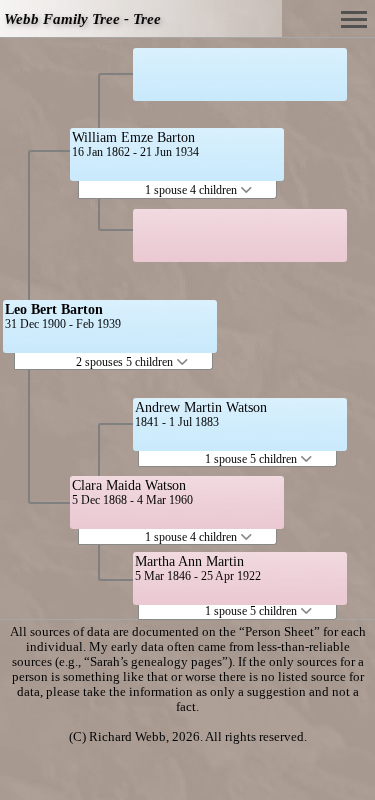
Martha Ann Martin (189, 561)
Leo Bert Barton (54, 309)
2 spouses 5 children (126, 362)
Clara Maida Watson (129, 485)
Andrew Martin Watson (201, 407)
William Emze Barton (133, 137)
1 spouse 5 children (252, 459)
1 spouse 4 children (192, 190)
